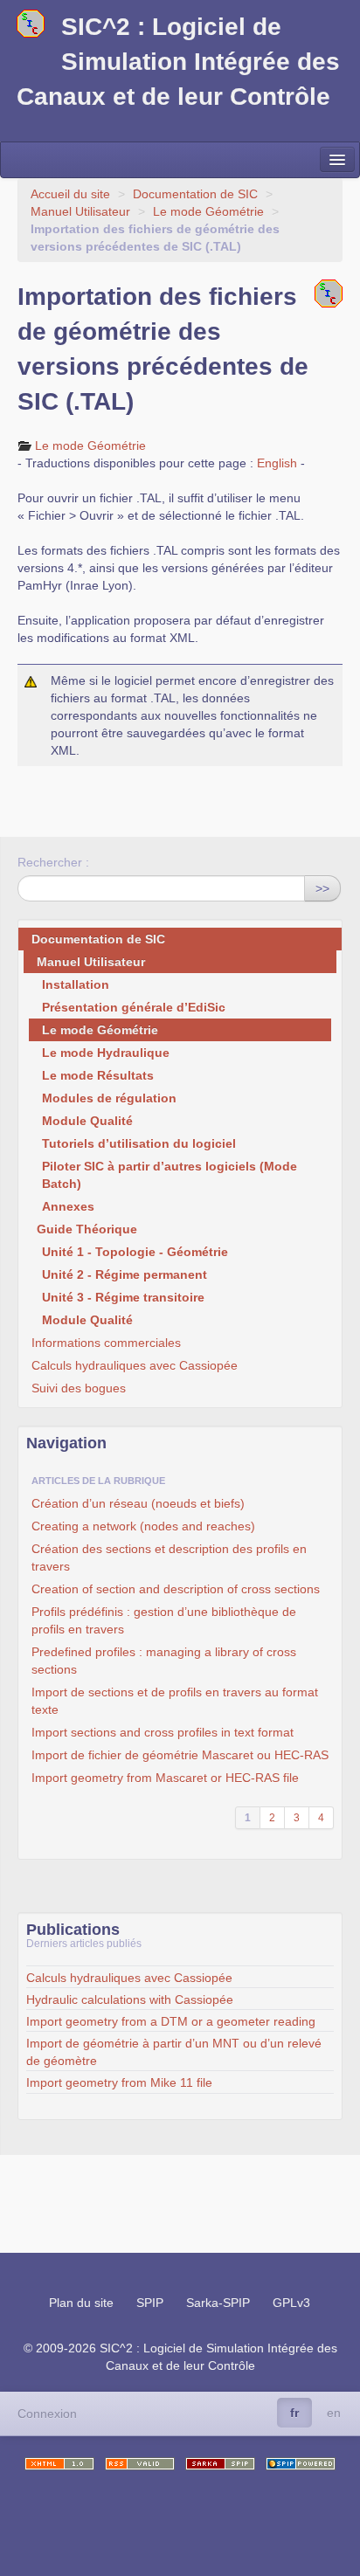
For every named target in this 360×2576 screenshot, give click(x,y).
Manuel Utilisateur (80, 211)
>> (322, 888)
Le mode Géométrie (208, 211)
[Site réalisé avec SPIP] (301, 2464)
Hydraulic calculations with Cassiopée (130, 1999)
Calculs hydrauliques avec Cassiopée (135, 1365)
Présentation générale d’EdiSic (134, 1007)
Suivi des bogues (79, 1388)
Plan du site (81, 2303)
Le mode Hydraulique (106, 1053)
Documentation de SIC (195, 194)
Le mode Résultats (98, 1075)
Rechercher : (53, 862)
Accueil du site (70, 194)
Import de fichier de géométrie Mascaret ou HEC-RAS (180, 1755)
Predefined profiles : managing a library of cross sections (164, 1661)
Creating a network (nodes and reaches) (143, 1526)
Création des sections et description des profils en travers (169, 1557)
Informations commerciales (106, 1343)
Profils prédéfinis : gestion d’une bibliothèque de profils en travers (164, 1620)
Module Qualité (87, 1121)
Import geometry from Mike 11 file (119, 2082)
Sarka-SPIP (218, 2303)
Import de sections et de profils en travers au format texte (175, 1701)
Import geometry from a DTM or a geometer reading (171, 2021)
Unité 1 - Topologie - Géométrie (135, 1252)
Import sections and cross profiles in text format (163, 1732)
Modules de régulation (109, 1098)
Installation (76, 984)
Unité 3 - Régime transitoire (123, 1297)
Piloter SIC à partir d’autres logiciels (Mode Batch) (170, 1175)
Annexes (68, 1206)
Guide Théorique (87, 1229)
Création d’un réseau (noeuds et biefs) (138, 1503)
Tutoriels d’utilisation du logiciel (139, 1143)
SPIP (150, 2303)
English (277, 463)
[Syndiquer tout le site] (140, 2464)
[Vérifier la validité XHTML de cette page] (59, 2464)
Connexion (47, 2414)
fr (294, 2413)
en (334, 2413)
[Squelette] (220, 2464)
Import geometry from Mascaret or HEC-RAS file (165, 1778)
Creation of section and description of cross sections (176, 1589)
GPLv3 (291, 2303)
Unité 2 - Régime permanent (125, 1274)
